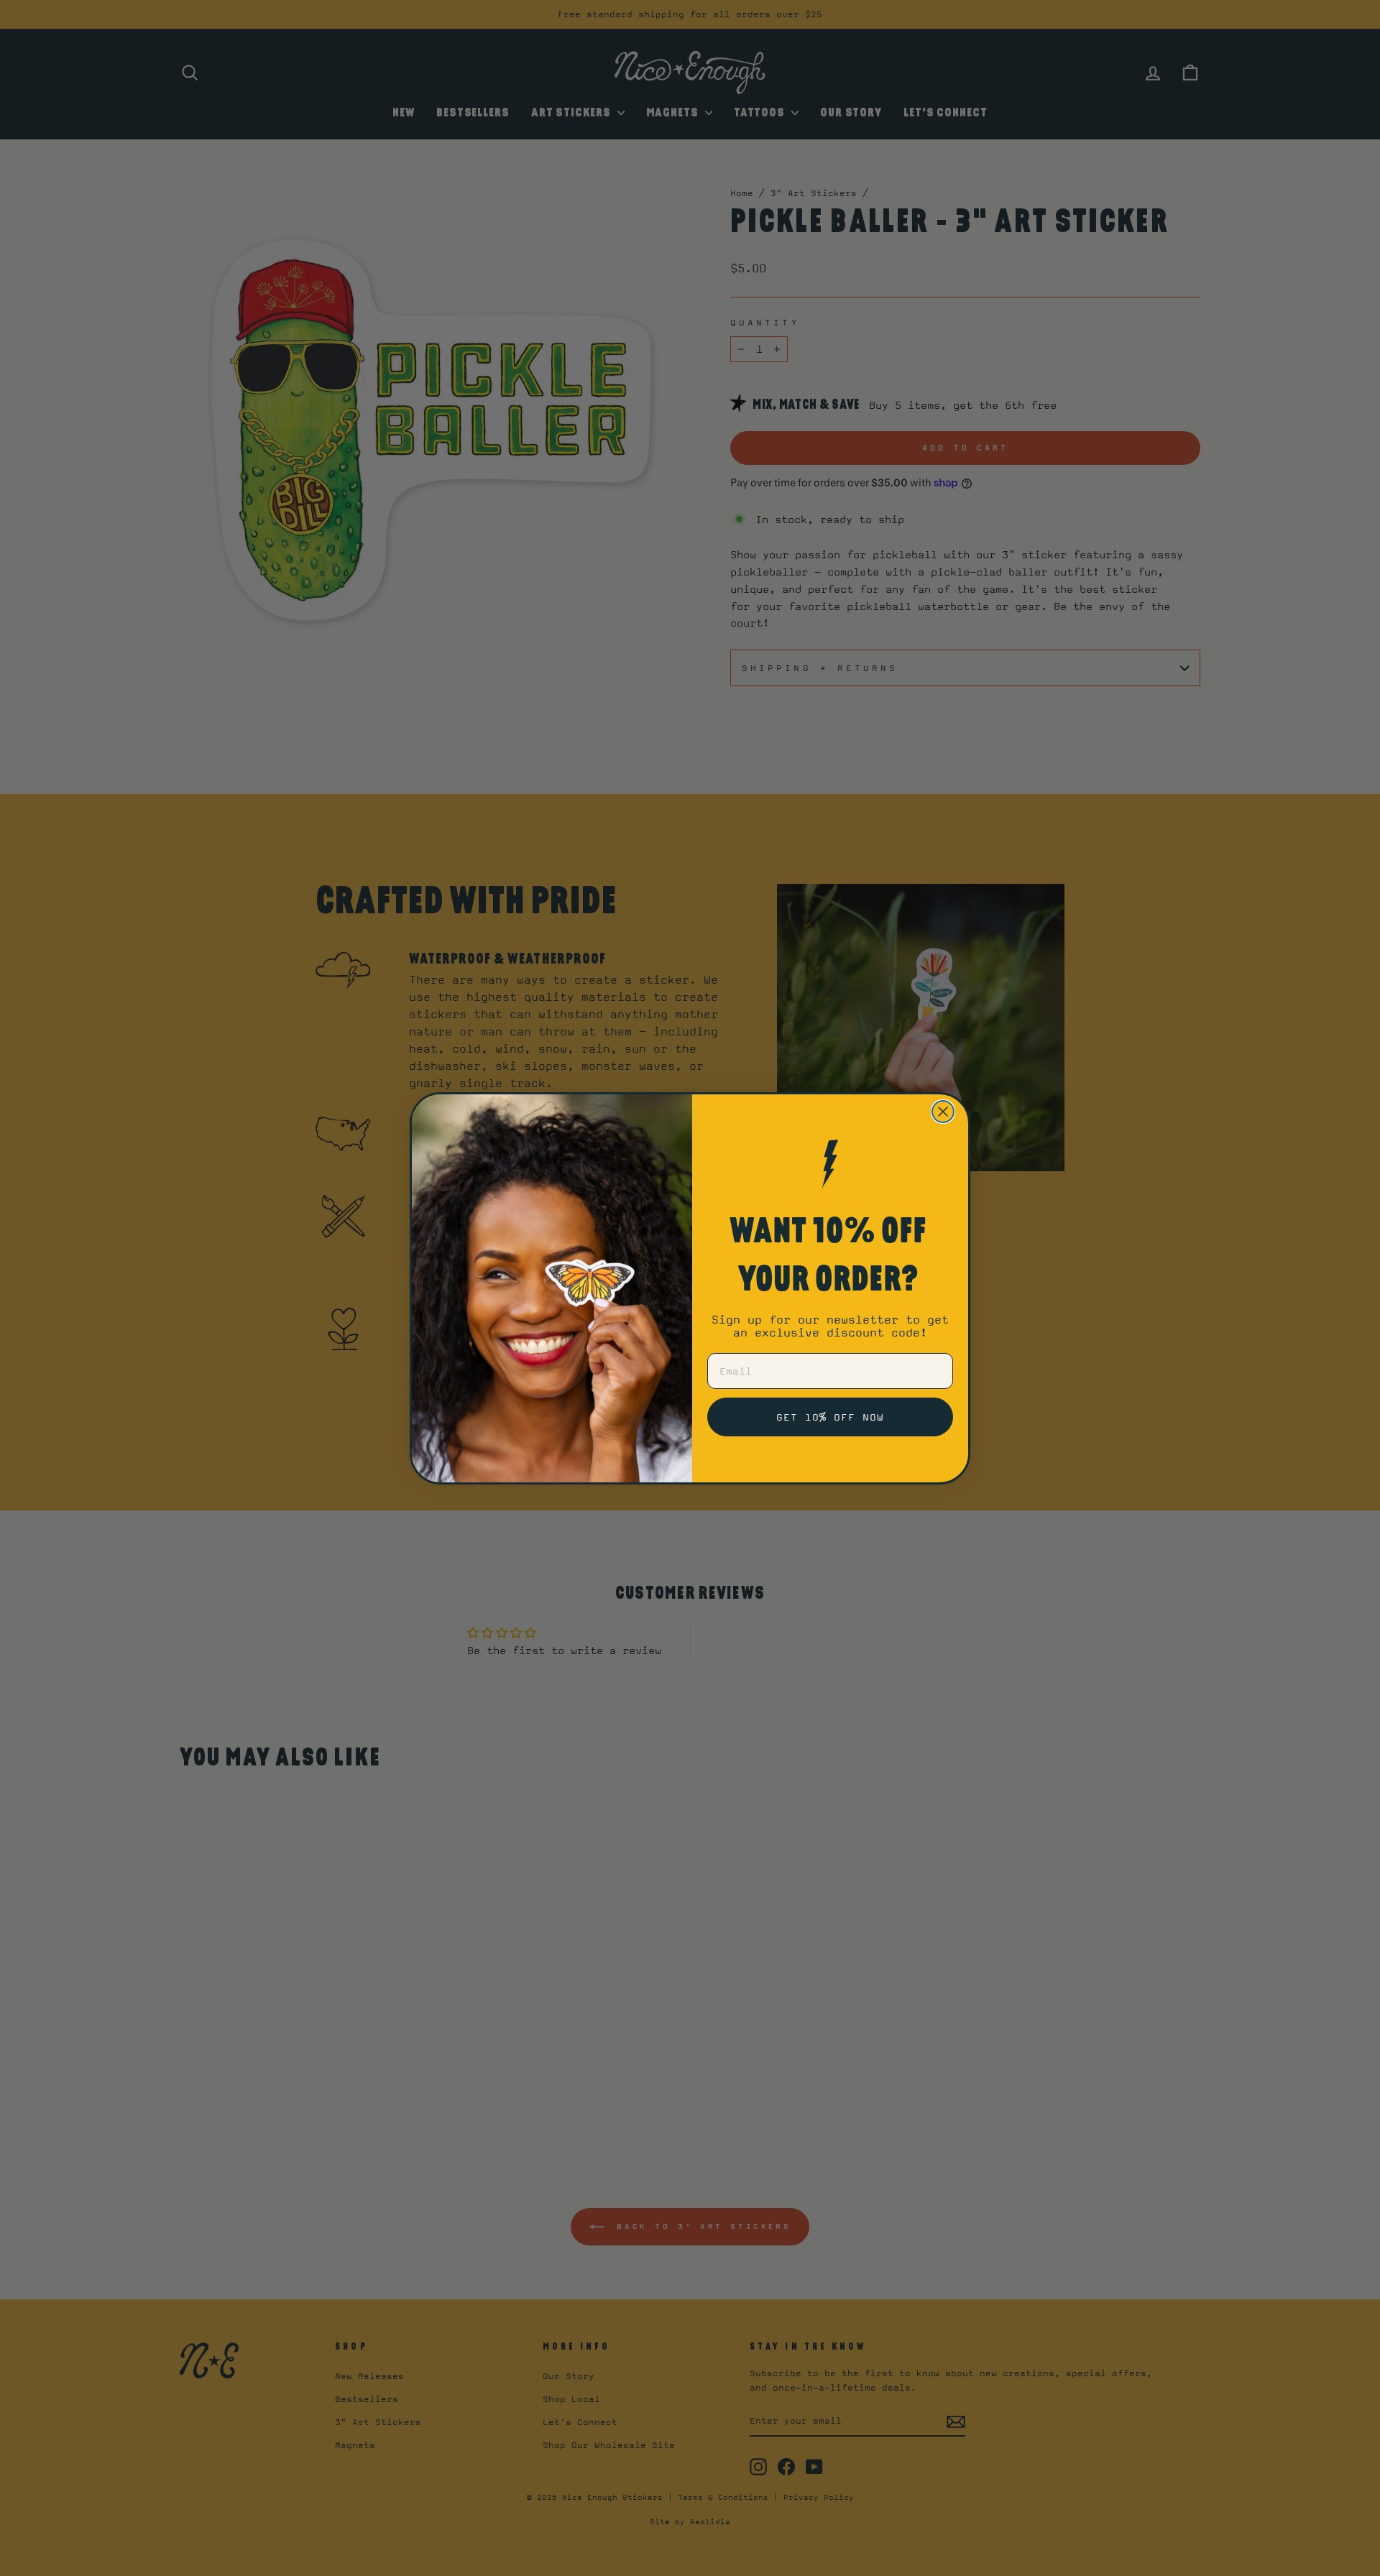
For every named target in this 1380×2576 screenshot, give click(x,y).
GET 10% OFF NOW (830, 1417)
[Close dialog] (943, 1112)
